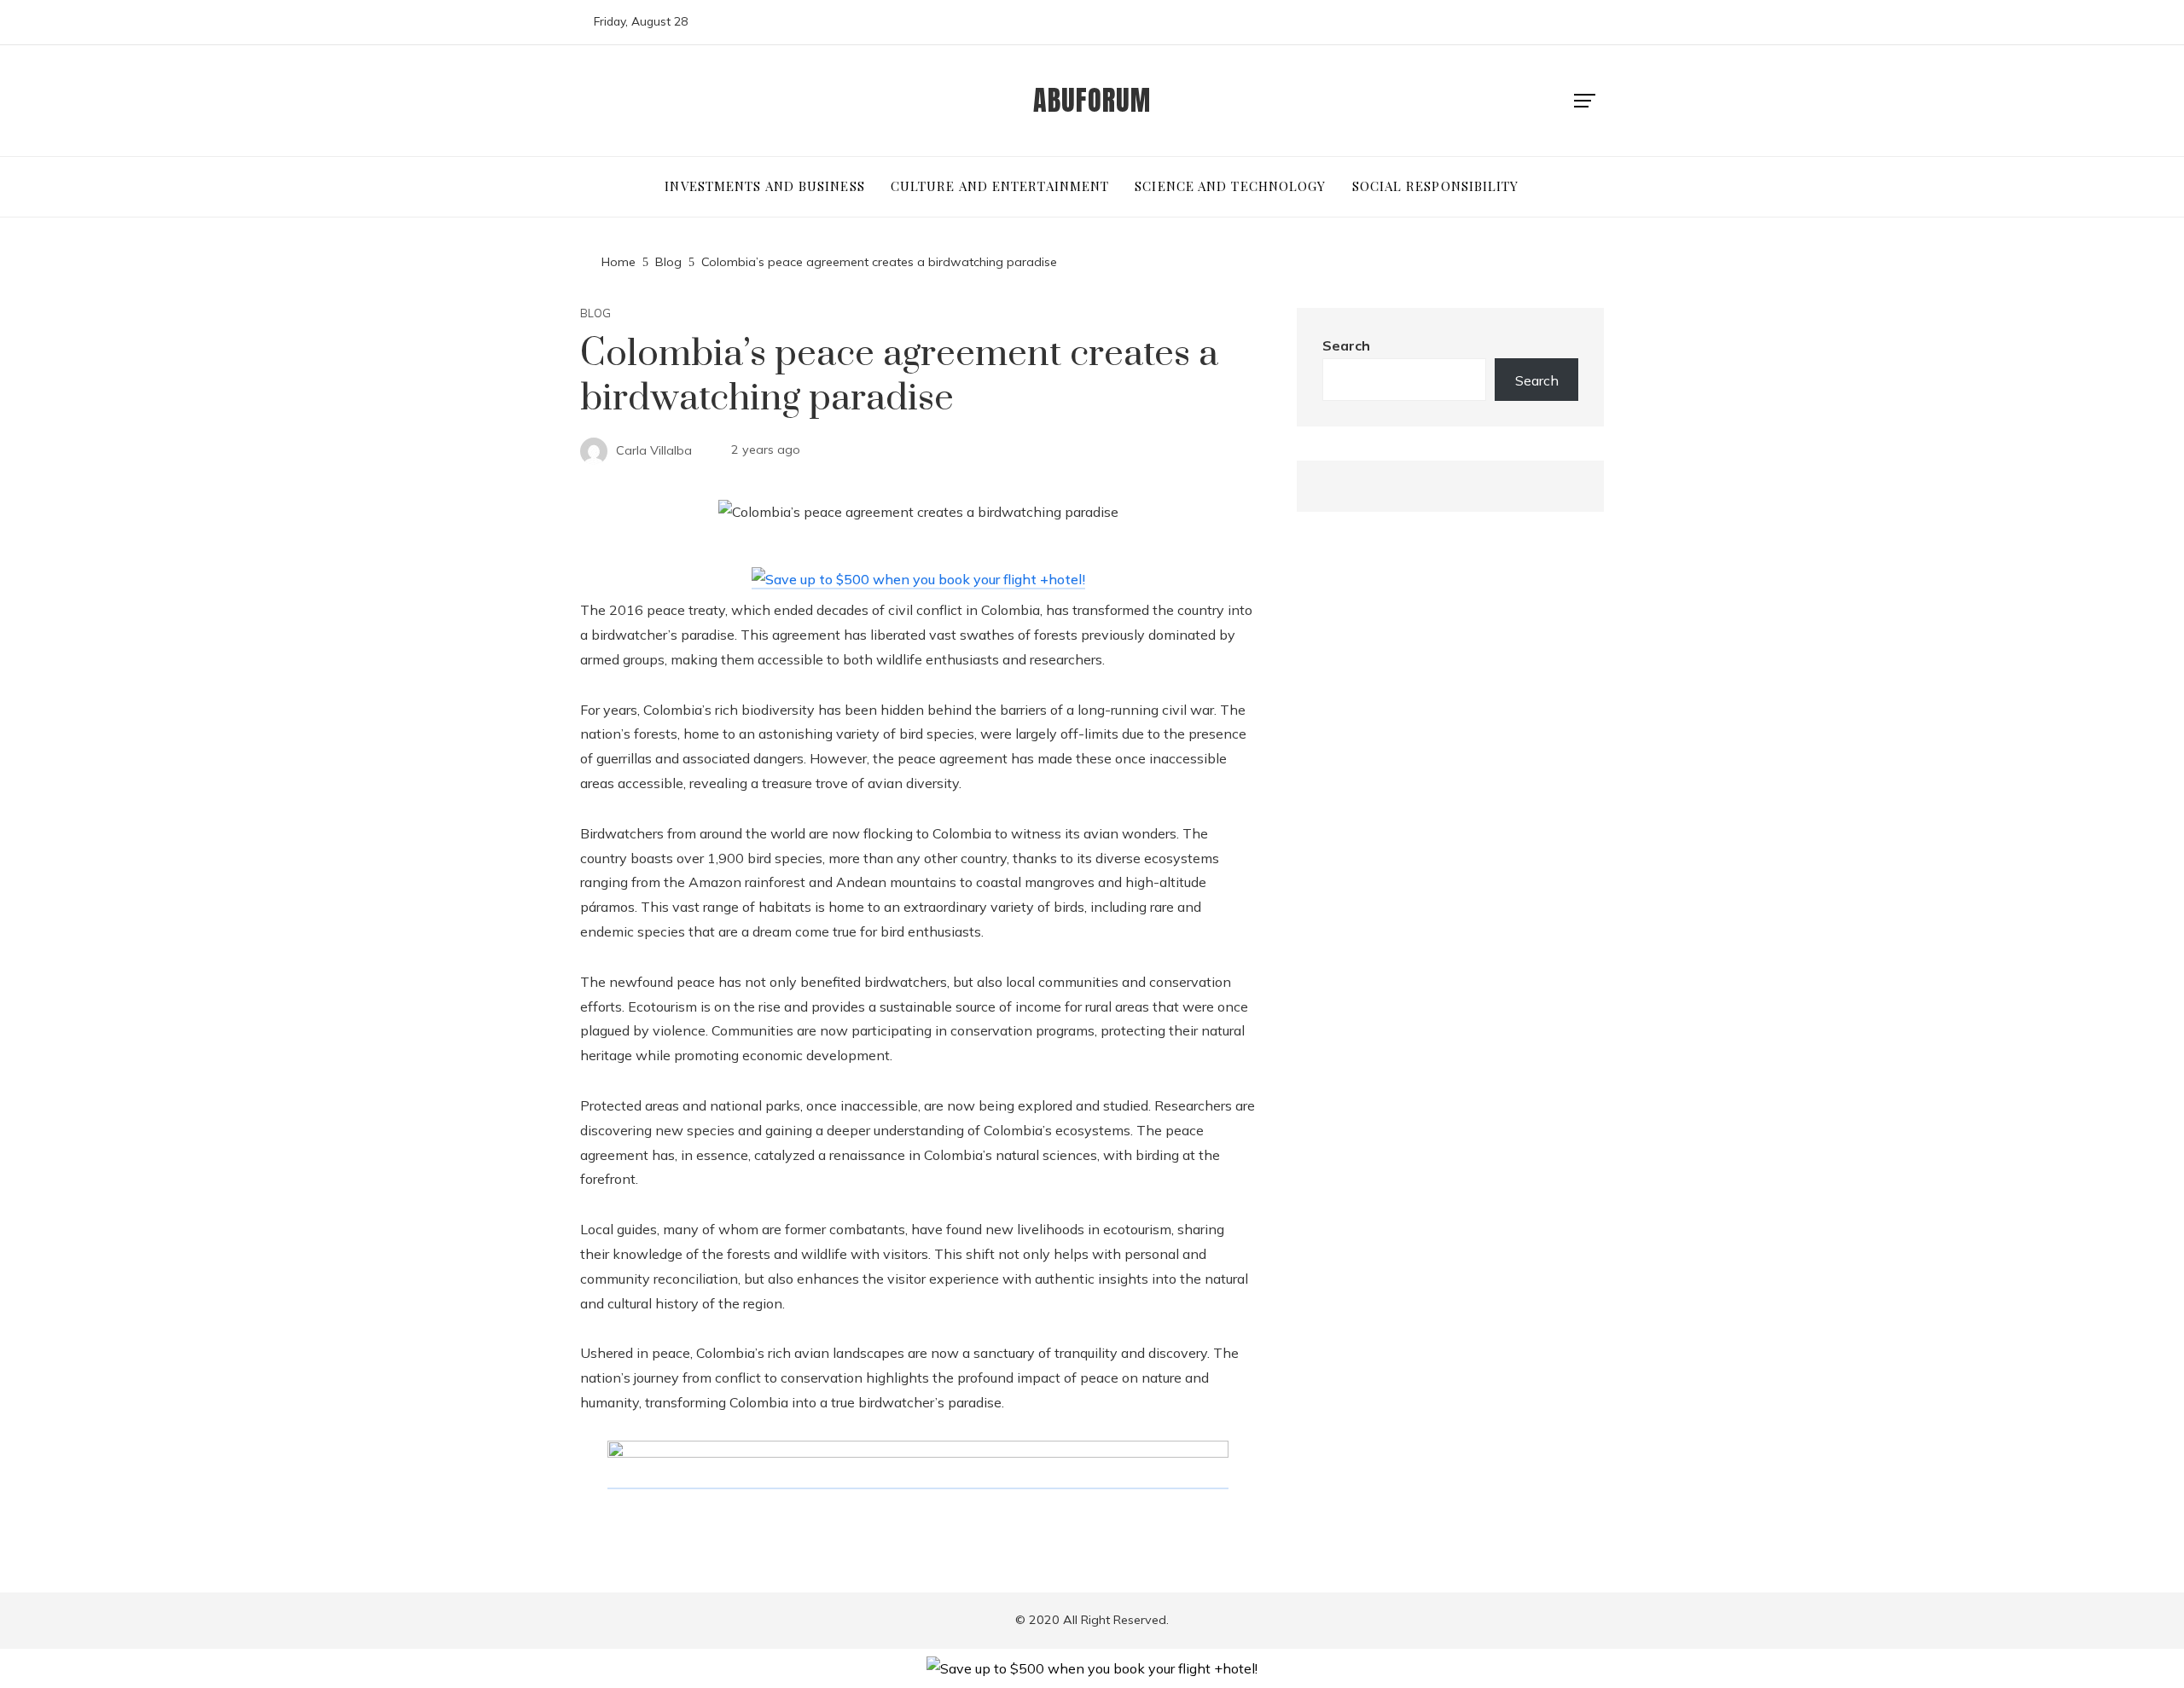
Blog (595, 313)
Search (1346, 345)
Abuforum (1092, 100)
